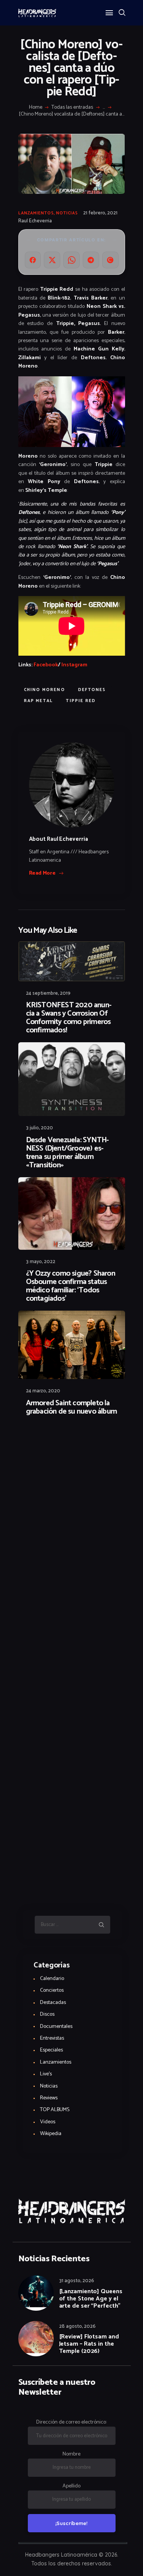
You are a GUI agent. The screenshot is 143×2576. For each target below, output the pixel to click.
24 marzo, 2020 (43, 1391)
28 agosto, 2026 (77, 2326)
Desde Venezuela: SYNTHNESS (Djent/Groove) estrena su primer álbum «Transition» (67, 1153)
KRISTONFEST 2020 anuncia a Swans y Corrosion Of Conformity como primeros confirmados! (69, 1018)
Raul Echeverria (35, 221)
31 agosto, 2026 (77, 2281)
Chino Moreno (45, 690)
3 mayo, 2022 (41, 1262)
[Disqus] (72, 1443)
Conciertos (52, 1990)
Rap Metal (39, 701)
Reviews (49, 2098)
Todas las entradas (72, 107)
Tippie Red (81, 701)
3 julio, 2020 (39, 1128)
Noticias (67, 213)
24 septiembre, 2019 (48, 993)
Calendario (52, 1979)
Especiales (51, 2050)
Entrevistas (52, 2038)
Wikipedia (51, 2134)
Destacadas (53, 2003)
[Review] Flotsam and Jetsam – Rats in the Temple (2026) (89, 2344)
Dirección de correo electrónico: (71, 2422)
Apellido (71, 2486)
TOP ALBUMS (55, 2110)
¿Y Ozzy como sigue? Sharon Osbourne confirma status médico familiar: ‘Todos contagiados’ (71, 1286)
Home (36, 108)
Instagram (74, 665)
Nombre (71, 2454)
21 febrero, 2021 (100, 213)
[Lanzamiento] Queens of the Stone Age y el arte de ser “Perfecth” (91, 2299)
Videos (48, 2122)
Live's (46, 2074)
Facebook (46, 665)
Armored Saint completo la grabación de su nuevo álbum (71, 1408)
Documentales (56, 2027)
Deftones (92, 690)
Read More (42, 873)
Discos (47, 2014)
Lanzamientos (36, 213)
